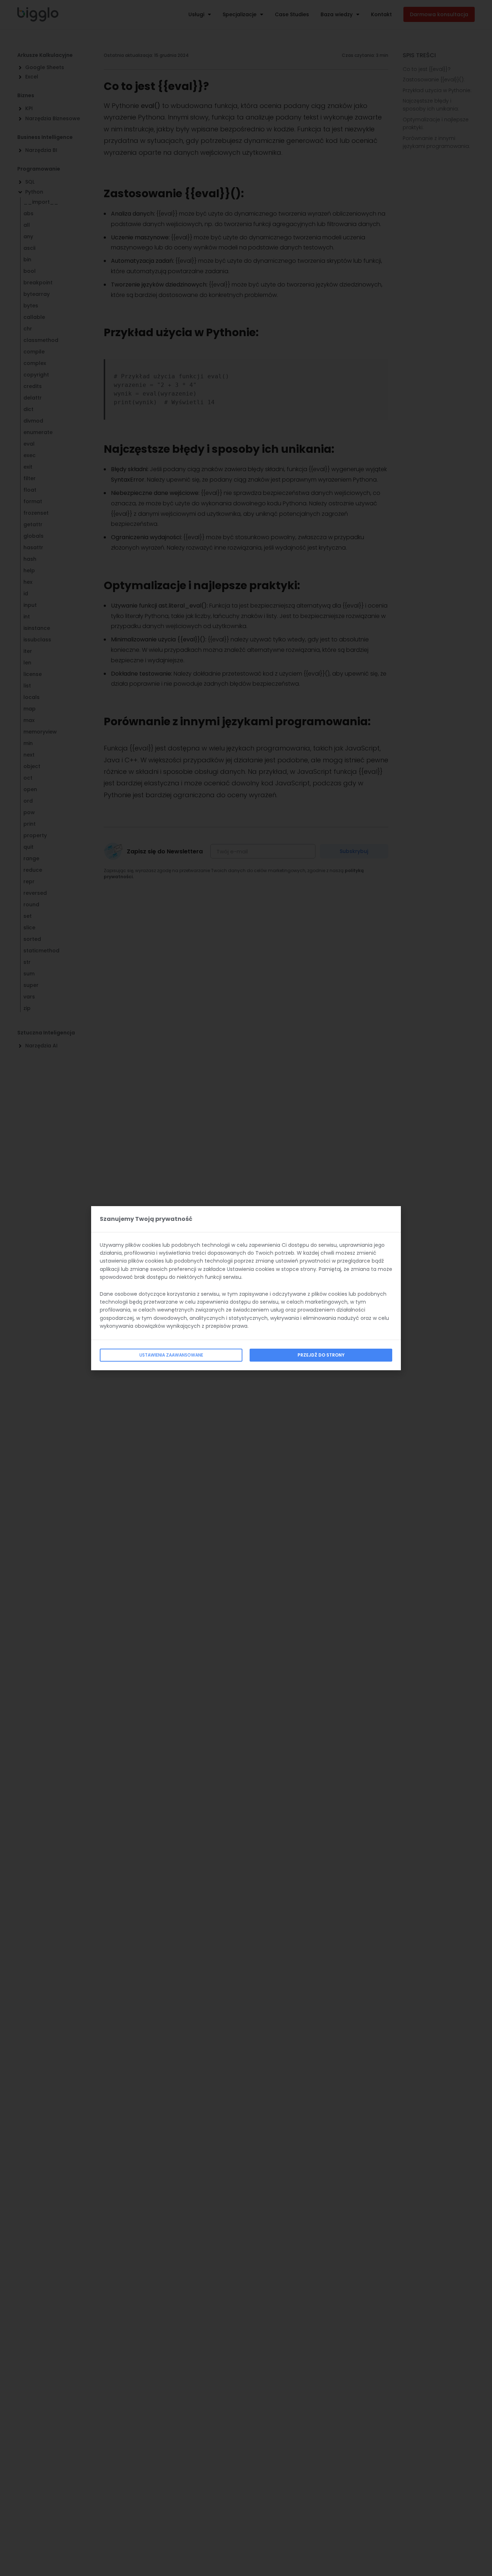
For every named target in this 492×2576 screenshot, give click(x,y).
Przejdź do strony (321, 1355)
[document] (246, 1288)
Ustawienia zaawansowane (171, 1355)
